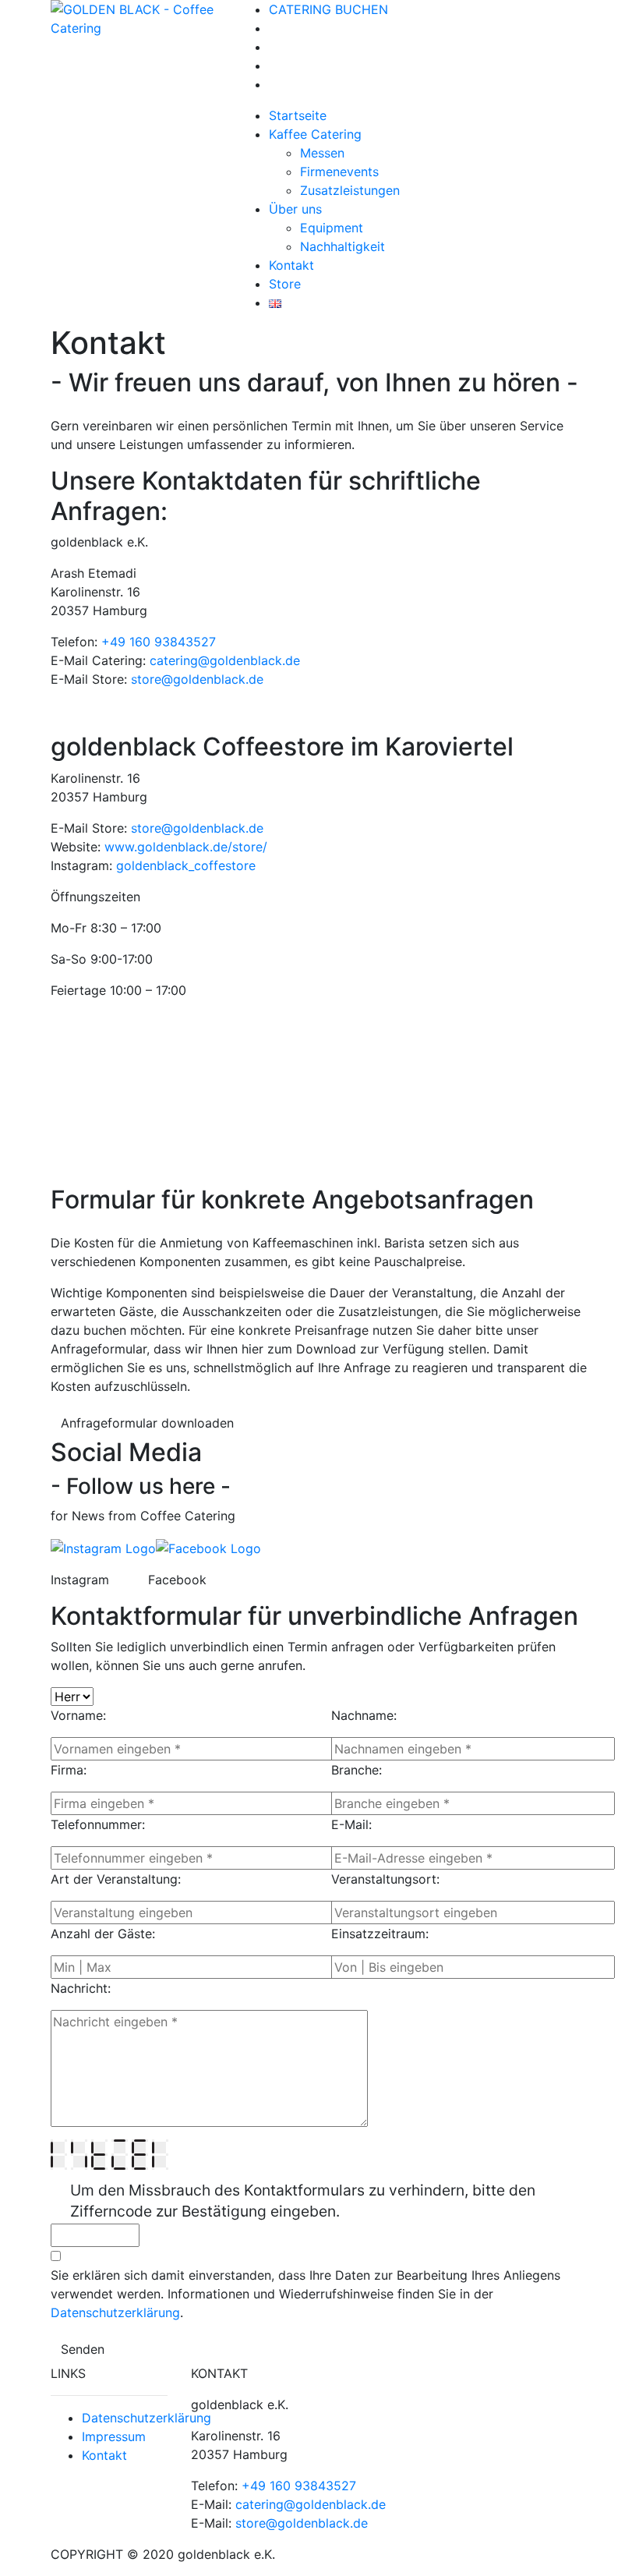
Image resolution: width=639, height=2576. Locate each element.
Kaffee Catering (315, 134)
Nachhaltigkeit (342, 246)
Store (285, 284)
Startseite (298, 115)
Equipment (332, 228)
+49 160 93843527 (159, 642)
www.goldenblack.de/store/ (188, 847)
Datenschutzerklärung (115, 2312)
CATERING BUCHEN (328, 9)
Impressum (114, 2436)
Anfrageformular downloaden (147, 1423)
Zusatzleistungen (350, 190)
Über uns (295, 209)
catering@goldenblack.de (225, 660)
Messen (322, 153)
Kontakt (291, 265)
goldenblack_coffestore (186, 865)
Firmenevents (339, 172)
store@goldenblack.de (197, 679)
